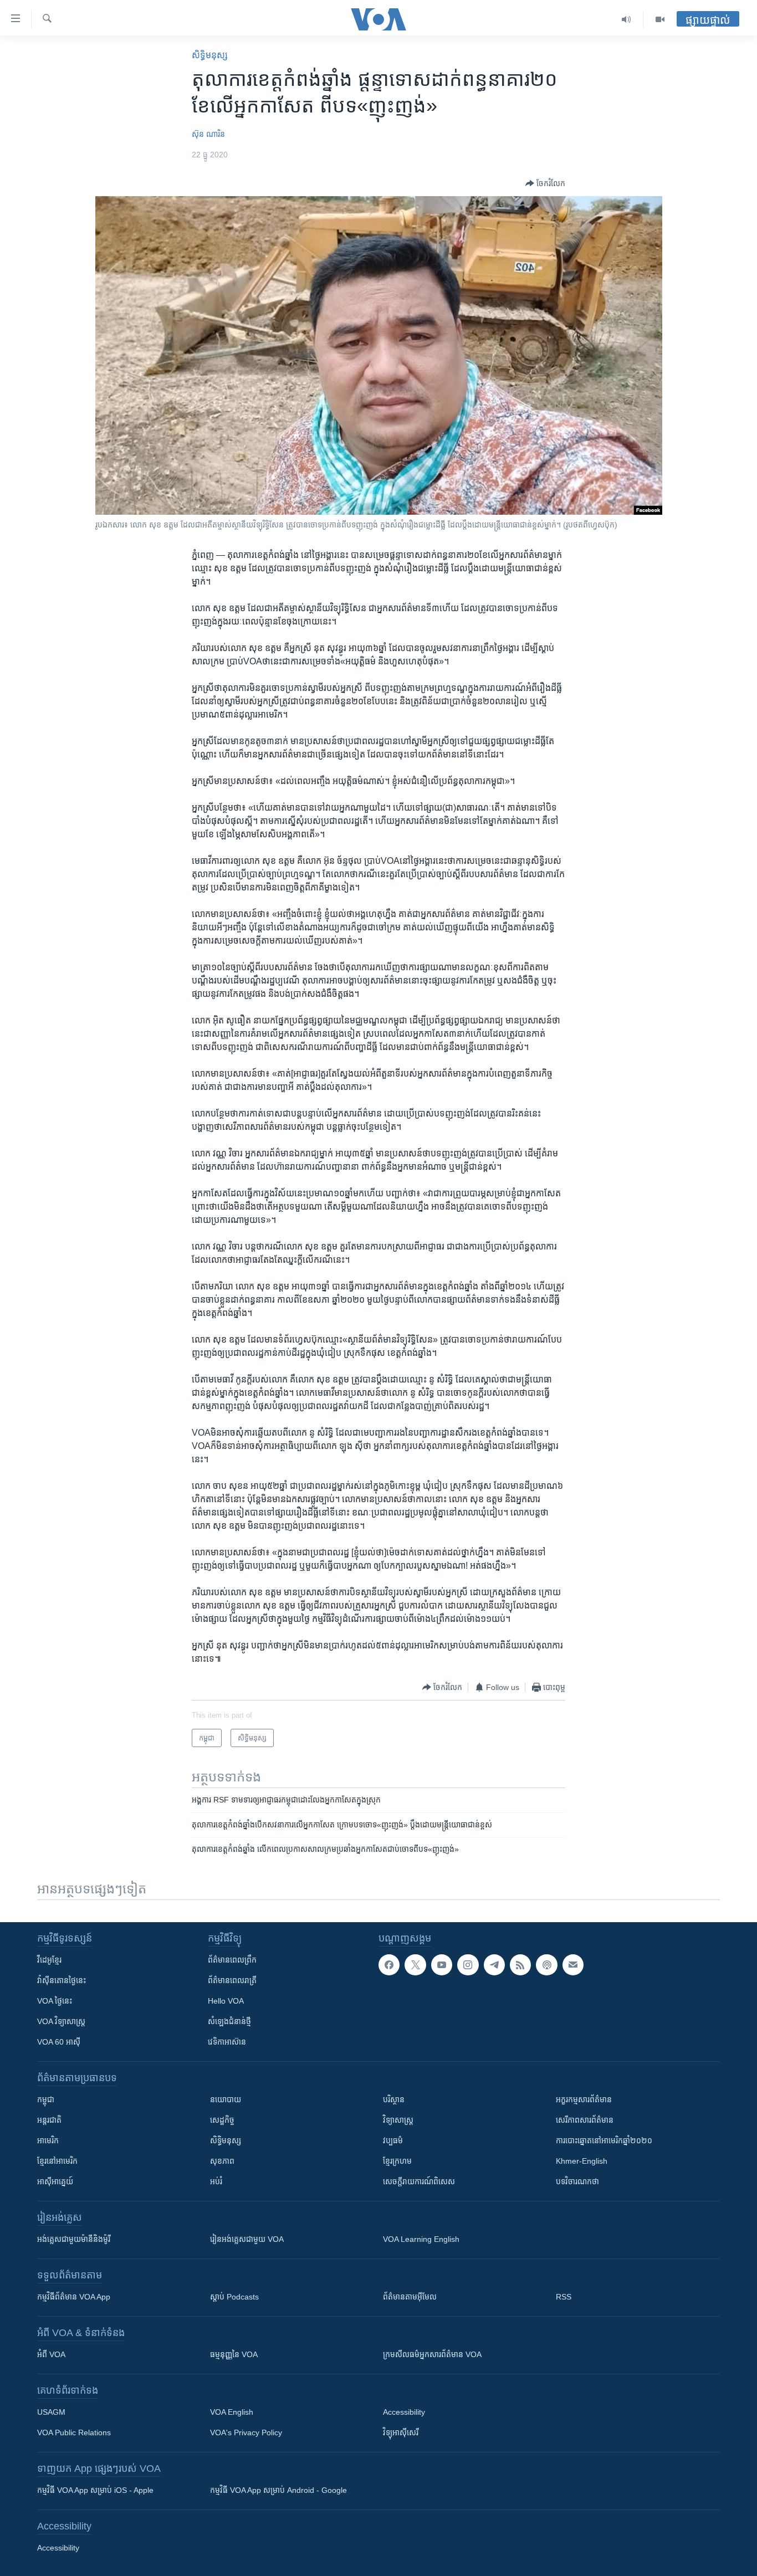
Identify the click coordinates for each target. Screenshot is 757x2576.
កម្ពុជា (46, 2099)
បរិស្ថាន (394, 2099)
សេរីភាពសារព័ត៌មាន (585, 2120)
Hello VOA (226, 2001)
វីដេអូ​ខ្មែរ (49, 1960)
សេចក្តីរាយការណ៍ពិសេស (419, 2181)
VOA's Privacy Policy (246, 2432)
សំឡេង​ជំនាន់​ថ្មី (229, 2021)
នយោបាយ (226, 2099)
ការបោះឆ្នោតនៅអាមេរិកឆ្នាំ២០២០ (604, 2140)
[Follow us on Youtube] (442, 1965)
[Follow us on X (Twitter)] (415, 1965)
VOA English (232, 2412)
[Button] (545, 183)
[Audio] (626, 19)
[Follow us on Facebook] (389, 1965)
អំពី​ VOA (51, 2354)
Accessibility (404, 2412)
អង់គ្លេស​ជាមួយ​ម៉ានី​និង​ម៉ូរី (74, 2239)
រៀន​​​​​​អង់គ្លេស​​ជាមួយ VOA (247, 2239)
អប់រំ (216, 2181)
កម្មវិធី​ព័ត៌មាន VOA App (74, 2297)
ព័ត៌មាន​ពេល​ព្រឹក (232, 1960)
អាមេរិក (48, 2140)
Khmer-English (582, 2161)
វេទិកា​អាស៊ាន (227, 2042)
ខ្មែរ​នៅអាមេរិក (57, 2161)
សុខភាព (222, 2161)
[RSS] (520, 1965)
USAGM (51, 2412)
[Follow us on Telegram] (494, 1965)
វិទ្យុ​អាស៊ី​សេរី (401, 2432)
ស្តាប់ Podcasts (234, 2297)
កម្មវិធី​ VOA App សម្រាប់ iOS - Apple (95, 2490)
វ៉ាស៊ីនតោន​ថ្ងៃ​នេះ (62, 1980)
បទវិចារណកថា (577, 2181)
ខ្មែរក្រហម (397, 2161)
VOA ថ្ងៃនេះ (55, 2001)
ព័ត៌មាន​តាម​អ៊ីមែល (410, 2297)
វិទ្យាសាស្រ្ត (398, 2120)
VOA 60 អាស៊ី (59, 2042)
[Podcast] (546, 1965)
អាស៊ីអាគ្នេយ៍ (55, 2181)
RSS (564, 2297)
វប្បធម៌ (393, 2140)
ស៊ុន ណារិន (208, 134)
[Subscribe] (573, 1965)
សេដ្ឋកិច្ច (222, 2120)
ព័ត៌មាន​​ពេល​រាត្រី (232, 1980)
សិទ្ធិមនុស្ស (226, 2140)
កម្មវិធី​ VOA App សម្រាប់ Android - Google (278, 2490)
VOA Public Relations (74, 2432)
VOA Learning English (421, 2239)
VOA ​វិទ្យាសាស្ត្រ (61, 2021)
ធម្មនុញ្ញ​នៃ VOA (234, 2354)
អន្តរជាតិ (49, 2120)
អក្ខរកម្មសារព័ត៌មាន (584, 2099)
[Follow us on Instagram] (468, 1965)
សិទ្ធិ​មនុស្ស (210, 55)
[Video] (660, 19)
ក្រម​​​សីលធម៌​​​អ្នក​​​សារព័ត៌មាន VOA (432, 2354)
